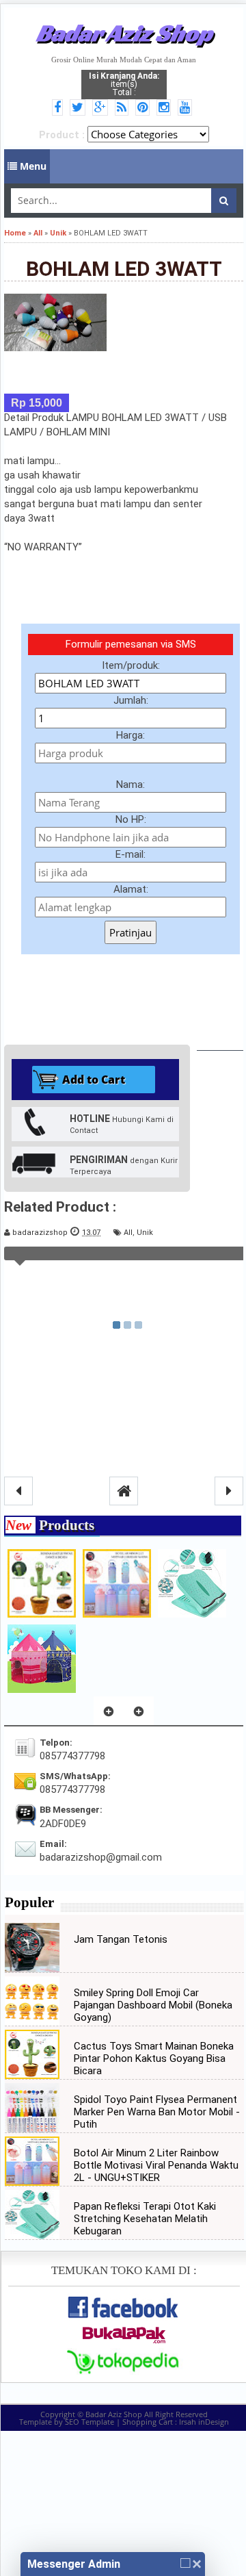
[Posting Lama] (229, 1491)
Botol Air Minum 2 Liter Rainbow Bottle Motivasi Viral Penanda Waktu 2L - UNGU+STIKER (156, 2165)
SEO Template (90, 2422)
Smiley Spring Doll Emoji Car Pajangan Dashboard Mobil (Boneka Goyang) (153, 2005)
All (128, 1233)
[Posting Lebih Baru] (18, 1491)
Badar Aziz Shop (124, 33)
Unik (145, 1233)
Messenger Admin (74, 2564)
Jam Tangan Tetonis (121, 1939)
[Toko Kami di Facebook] (59, 108)
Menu (32, 166)
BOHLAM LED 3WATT (124, 269)
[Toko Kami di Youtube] (187, 108)
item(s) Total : (124, 84)
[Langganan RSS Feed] (124, 108)
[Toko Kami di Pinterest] (145, 108)
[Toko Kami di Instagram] (166, 108)
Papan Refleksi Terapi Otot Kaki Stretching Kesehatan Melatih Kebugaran (145, 2219)
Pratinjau (131, 932)
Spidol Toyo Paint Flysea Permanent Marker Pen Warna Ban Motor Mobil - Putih (157, 2112)
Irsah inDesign (204, 2422)
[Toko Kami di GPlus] (102, 108)
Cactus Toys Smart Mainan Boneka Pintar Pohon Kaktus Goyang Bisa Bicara (154, 2058)
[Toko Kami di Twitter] (80, 108)
